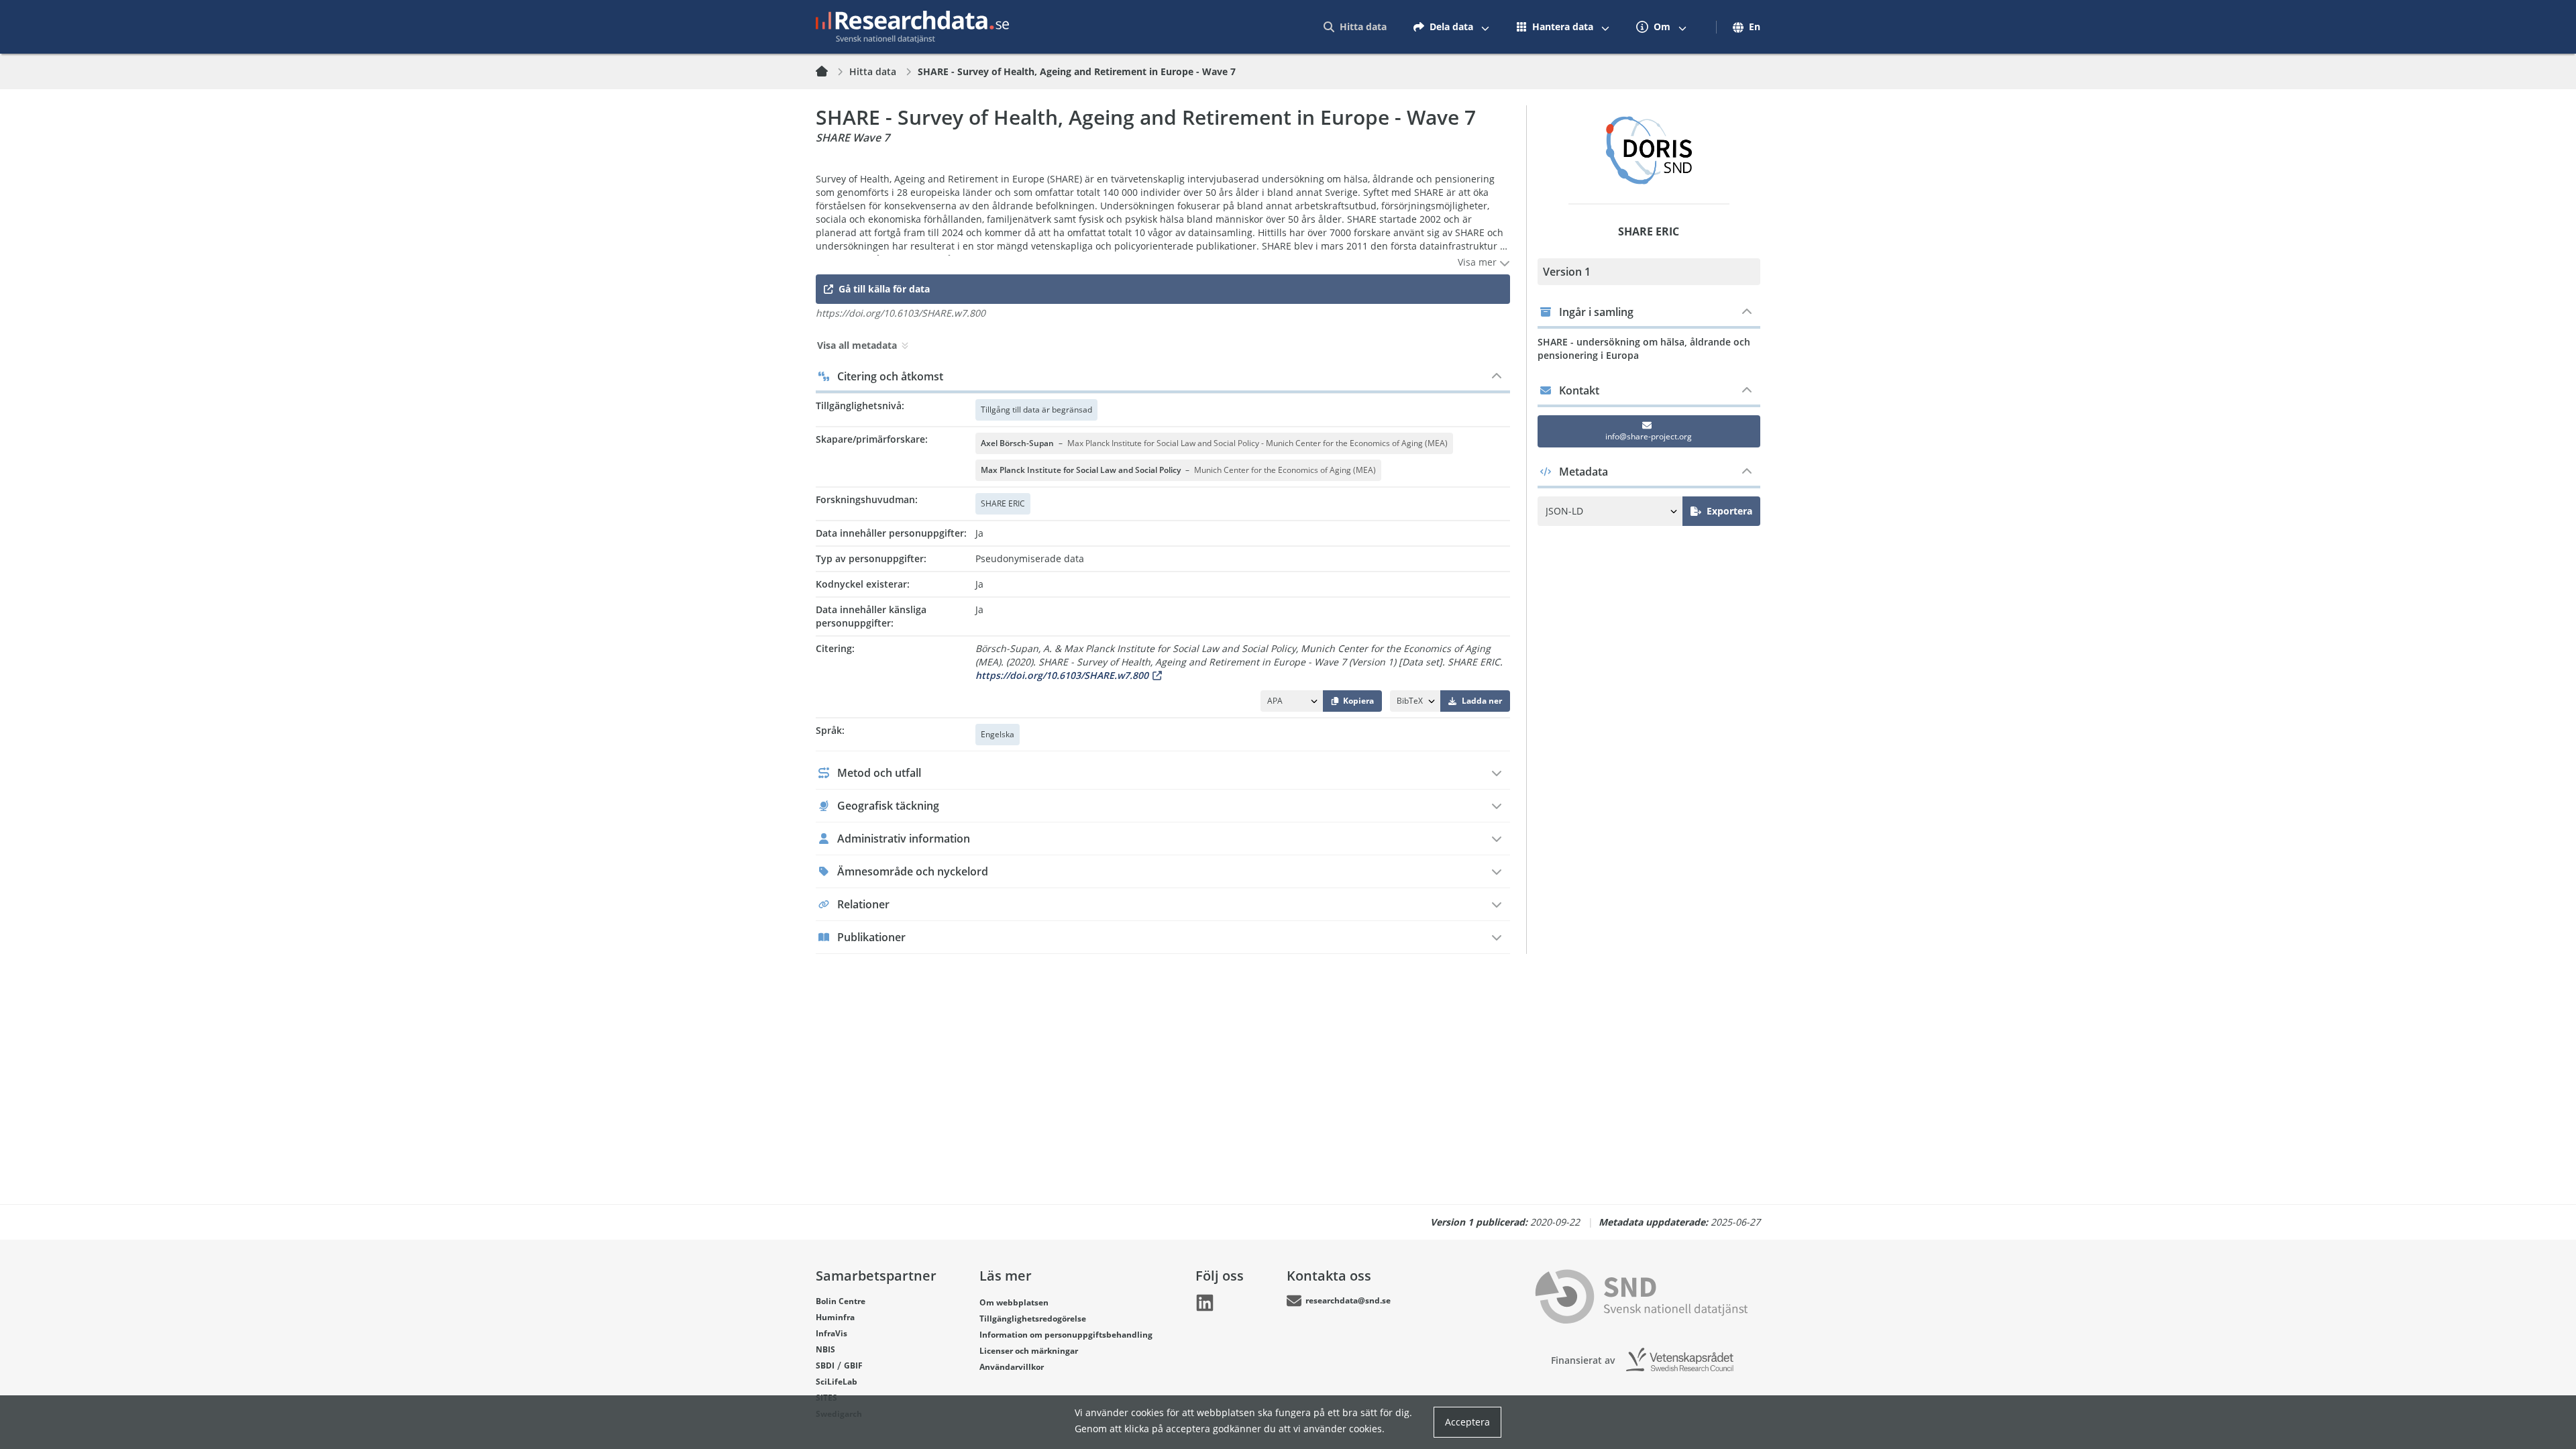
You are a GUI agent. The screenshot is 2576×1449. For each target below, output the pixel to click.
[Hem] (830, 72)
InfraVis (831, 1333)
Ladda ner (1482, 701)
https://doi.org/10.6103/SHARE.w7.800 (1062, 675)
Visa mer (1479, 262)
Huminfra (835, 1317)
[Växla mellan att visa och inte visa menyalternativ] (1485, 27)
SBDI (825, 1365)
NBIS (825, 1349)
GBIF (853, 1365)
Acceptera (1467, 1422)
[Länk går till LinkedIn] (1205, 1303)
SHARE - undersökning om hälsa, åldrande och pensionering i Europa (1644, 348)
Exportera (1729, 511)
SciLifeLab (837, 1382)
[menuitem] (1355, 27)
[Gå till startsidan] (912, 27)
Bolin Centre (841, 1301)
